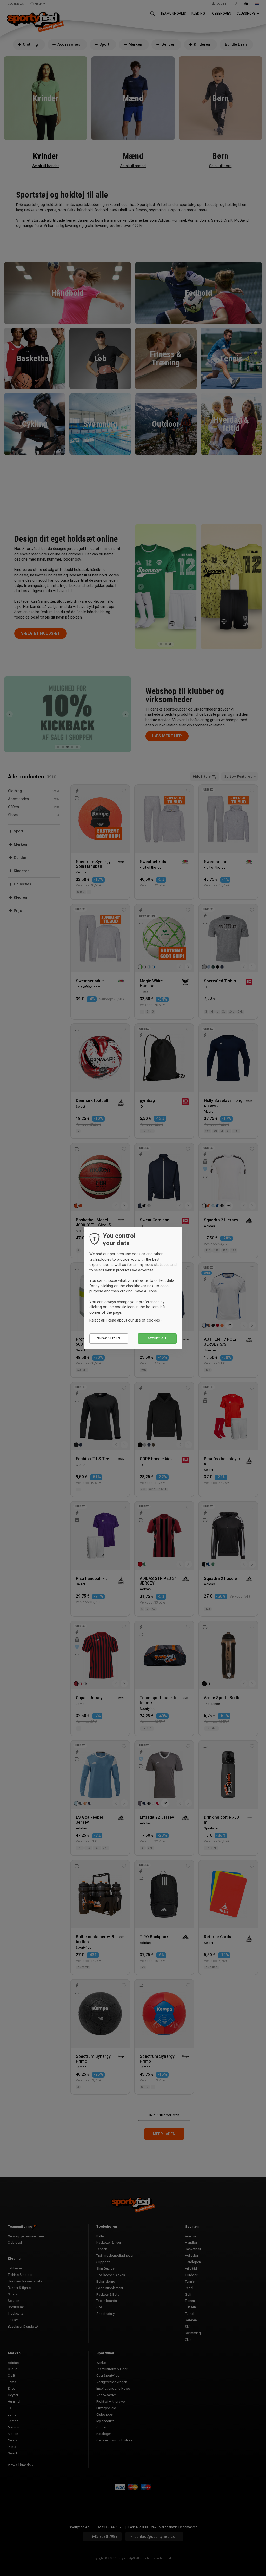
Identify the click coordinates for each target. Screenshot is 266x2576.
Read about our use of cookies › (135, 1320)
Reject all (97, 1320)
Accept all (157, 1338)
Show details (109, 1338)
